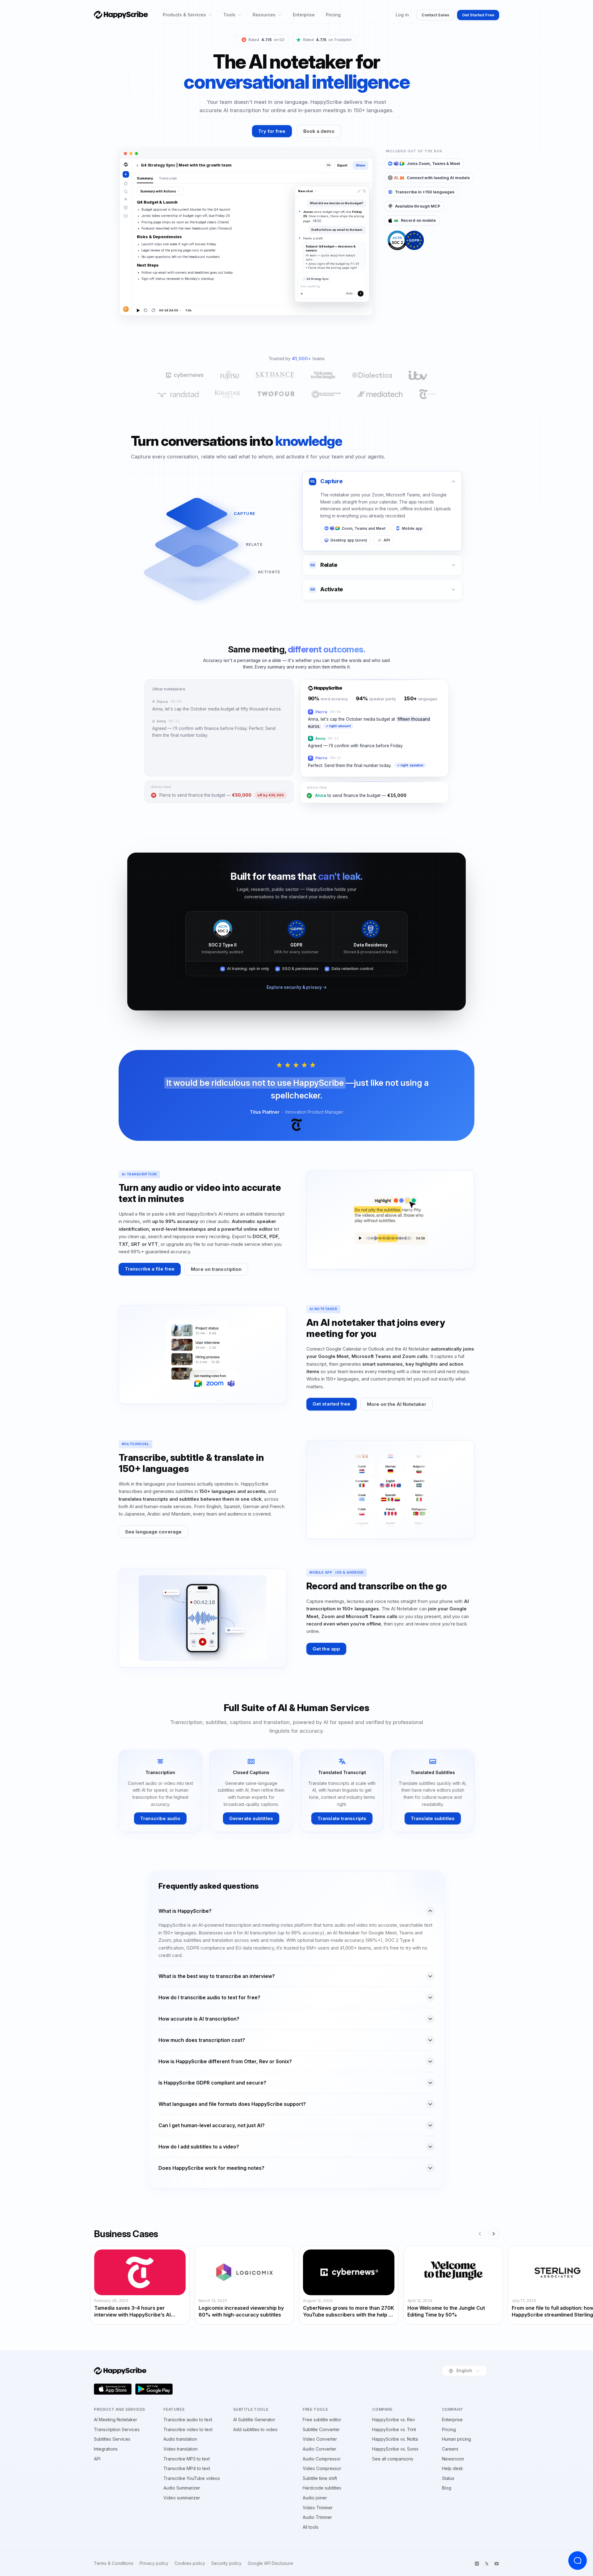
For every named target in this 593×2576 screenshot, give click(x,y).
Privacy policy (154, 2563)
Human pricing (456, 2439)
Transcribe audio (160, 1818)
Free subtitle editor (322, 2420)
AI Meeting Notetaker (116, 2420)
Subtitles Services (112, 2439)
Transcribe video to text (188, 2429)
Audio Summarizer (182, 2488)
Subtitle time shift (320, 2478)
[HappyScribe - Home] (121, 15)
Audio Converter (320, 2449)
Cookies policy (190, 2563)
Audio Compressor (322, 2459)
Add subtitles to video (255, 2429)
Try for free (272, 131)
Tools (229, 15)
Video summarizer (182, 2498)
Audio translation (180, 2439)
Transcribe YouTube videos (192, 2478)
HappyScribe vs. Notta (395, 2439)
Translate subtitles (433, 1818)
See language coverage (153, 1532)
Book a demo (319, 131)
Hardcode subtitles (322, 2488)
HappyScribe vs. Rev (394, 2420)
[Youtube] (497, 2564)
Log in (402, 15)
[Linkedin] (477, 2564)
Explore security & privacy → (297, 987)
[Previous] (480, 2234)
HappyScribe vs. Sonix (395, 2449)
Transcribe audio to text (188, 2420)
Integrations (106, 2449)
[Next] (494, 2234)
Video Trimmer (318, 2508)
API (97, 2459)
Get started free (332, 1404)
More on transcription (216, 1269)
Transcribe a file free (150, 1269)
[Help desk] (578, 2561)
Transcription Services (117, 2429)
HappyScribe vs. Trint (394, 2429)
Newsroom (453, 2459)
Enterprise (304, 15)
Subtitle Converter (321, 2429)
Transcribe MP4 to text (187, 2468)
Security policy (226, 2563)
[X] (487, 2564)
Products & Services (184, 15)
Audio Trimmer (317, 2517)
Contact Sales (435, 15)
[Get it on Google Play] (154, 2389)
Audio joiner (315, 2498)
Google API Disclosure (270, 2563)
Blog (447, 2488)
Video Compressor (322, 2468)
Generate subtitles (251, 1818)
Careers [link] (450, 2449)
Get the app (326, 1649)
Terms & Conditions (114, 2563)
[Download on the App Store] (113, 2389)
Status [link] (448, 2478)
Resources (264, 15)
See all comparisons (393, 2459)
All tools (311, 2527)
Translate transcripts (342, 1818)
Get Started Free (478, 15)
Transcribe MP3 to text (187, 2459)
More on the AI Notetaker (397, 1404)
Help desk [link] (452, 2468)
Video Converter (320, 2439)
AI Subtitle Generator (254, 2420)
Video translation (181, 2449)
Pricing (333, 15)
